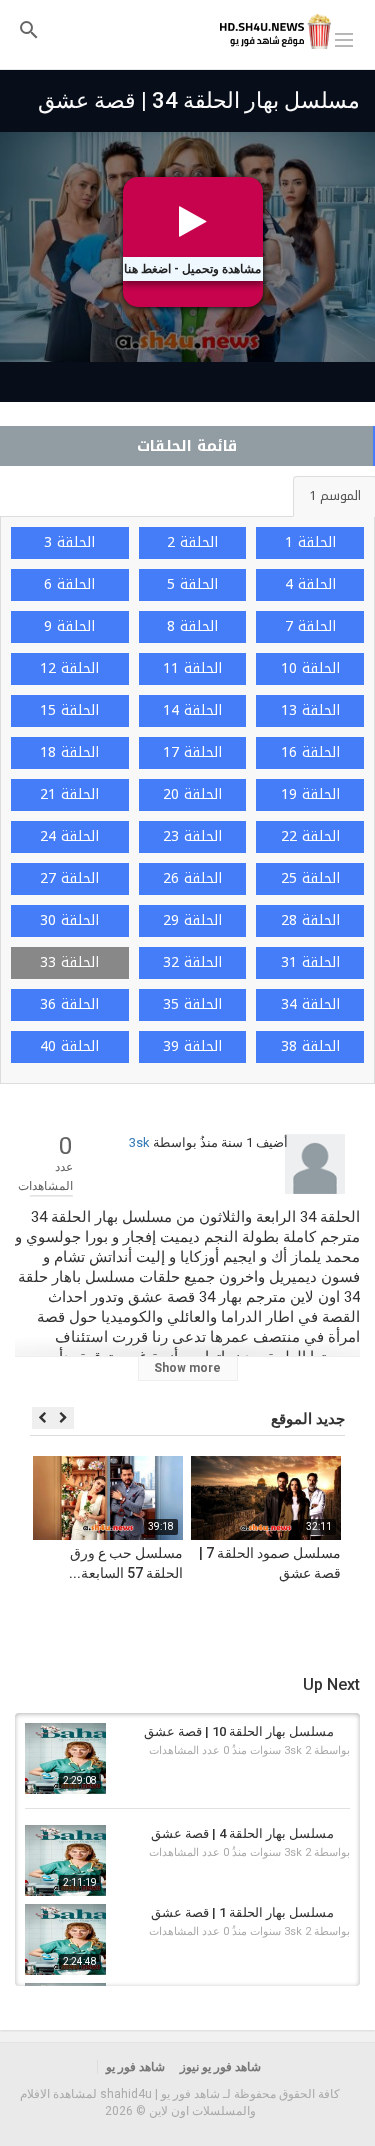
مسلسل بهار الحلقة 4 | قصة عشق (242, 1833)
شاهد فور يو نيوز (220, 2067)
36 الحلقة (69, 1004)
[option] (266, 1547)
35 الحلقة (192, 1004)
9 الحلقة (69, 626)
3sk (139, 1142)
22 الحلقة (310, 836)
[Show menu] (344, 38)
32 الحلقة (192, 962)
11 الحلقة (192, 668)
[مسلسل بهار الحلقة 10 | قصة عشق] (65, 1758)
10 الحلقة (310, 668)
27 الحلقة (69, 878)
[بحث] (29, 29)
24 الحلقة (69, 836)
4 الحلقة (310, 584)
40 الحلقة (69, 1046)
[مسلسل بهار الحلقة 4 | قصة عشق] (65, 1860)
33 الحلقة (69, 962)
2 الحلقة (192, 542)
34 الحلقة (310, 1004)
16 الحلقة (310, 752)
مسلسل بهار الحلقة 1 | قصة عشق (242, 1912)
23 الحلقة (192, 836)
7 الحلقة (310, 626)
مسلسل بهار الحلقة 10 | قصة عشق (239, 1731)
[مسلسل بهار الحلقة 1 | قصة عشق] (65, 1939)
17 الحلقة (192, 752)
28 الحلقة (310, 920)
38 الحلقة (310, 1046)
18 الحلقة (69, 752)
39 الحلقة (192, 1046)
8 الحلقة (192, 626)
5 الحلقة (192, 584)
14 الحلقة (192, 710)
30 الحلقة (69, 920)
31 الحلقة (310, 962)
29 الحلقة (192, 920)
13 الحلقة (310, 710)
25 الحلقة (310, 878)
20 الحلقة (192, 794)
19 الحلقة (310, 794)
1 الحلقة (310, 542)
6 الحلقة (69, 584)
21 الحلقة (69, 794)
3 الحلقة (69, 542)
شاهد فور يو (135, 2067)
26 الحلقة (192, 878)
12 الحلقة (69, 668)
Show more (187, 1368)
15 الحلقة (69, 710)
